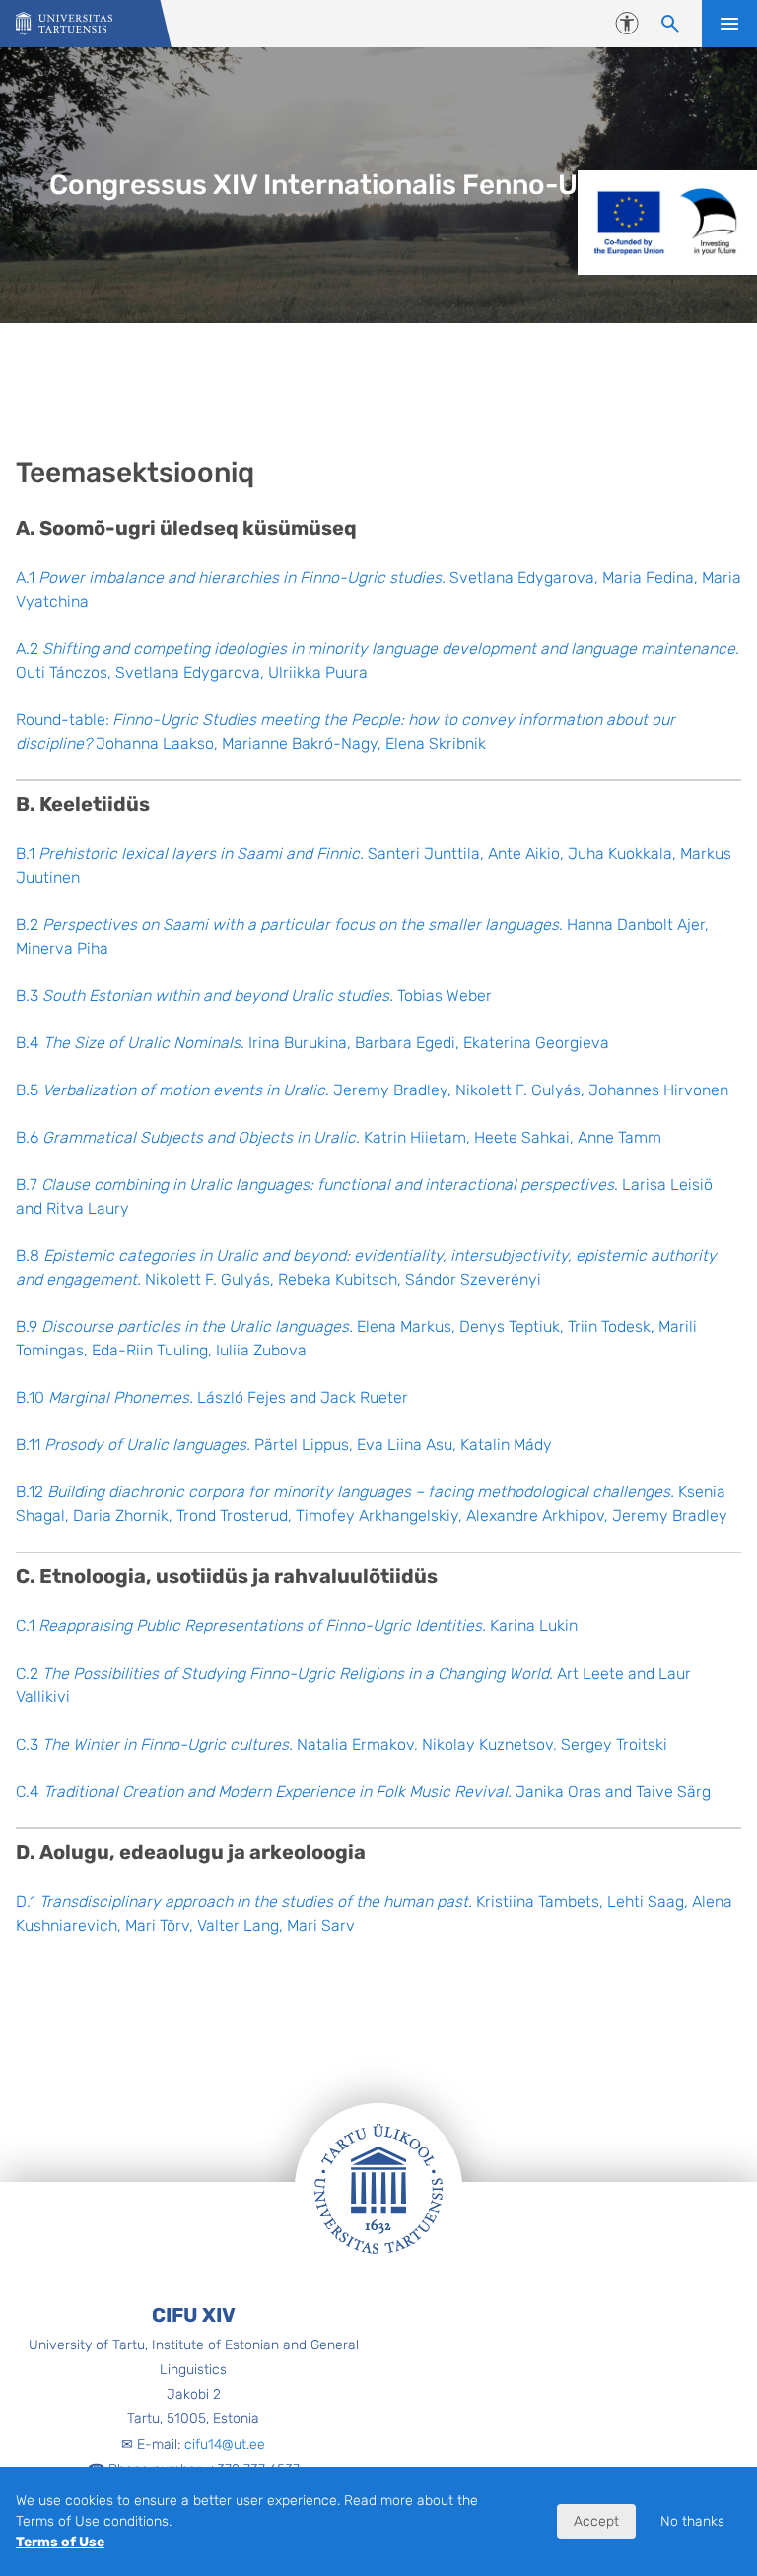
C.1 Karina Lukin (297, 1626)
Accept (596, 2521)
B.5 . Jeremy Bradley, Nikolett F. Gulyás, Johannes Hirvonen (372, 1090)
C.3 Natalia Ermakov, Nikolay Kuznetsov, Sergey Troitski (342, 1744)
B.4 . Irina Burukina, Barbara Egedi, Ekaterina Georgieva (312, 1043)
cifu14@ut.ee (225, 2444)
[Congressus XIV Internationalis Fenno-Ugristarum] (64, 24)
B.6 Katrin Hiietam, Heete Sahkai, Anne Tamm (339, 1137)
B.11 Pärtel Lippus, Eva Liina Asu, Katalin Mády (284, 1445)
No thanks (692, 2521)
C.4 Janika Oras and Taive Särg (363, 1791)
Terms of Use (60, 2542)
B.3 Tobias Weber (254, 995)
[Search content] (670, 24)
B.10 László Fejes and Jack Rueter (212, 1397)
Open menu (729, 24)
